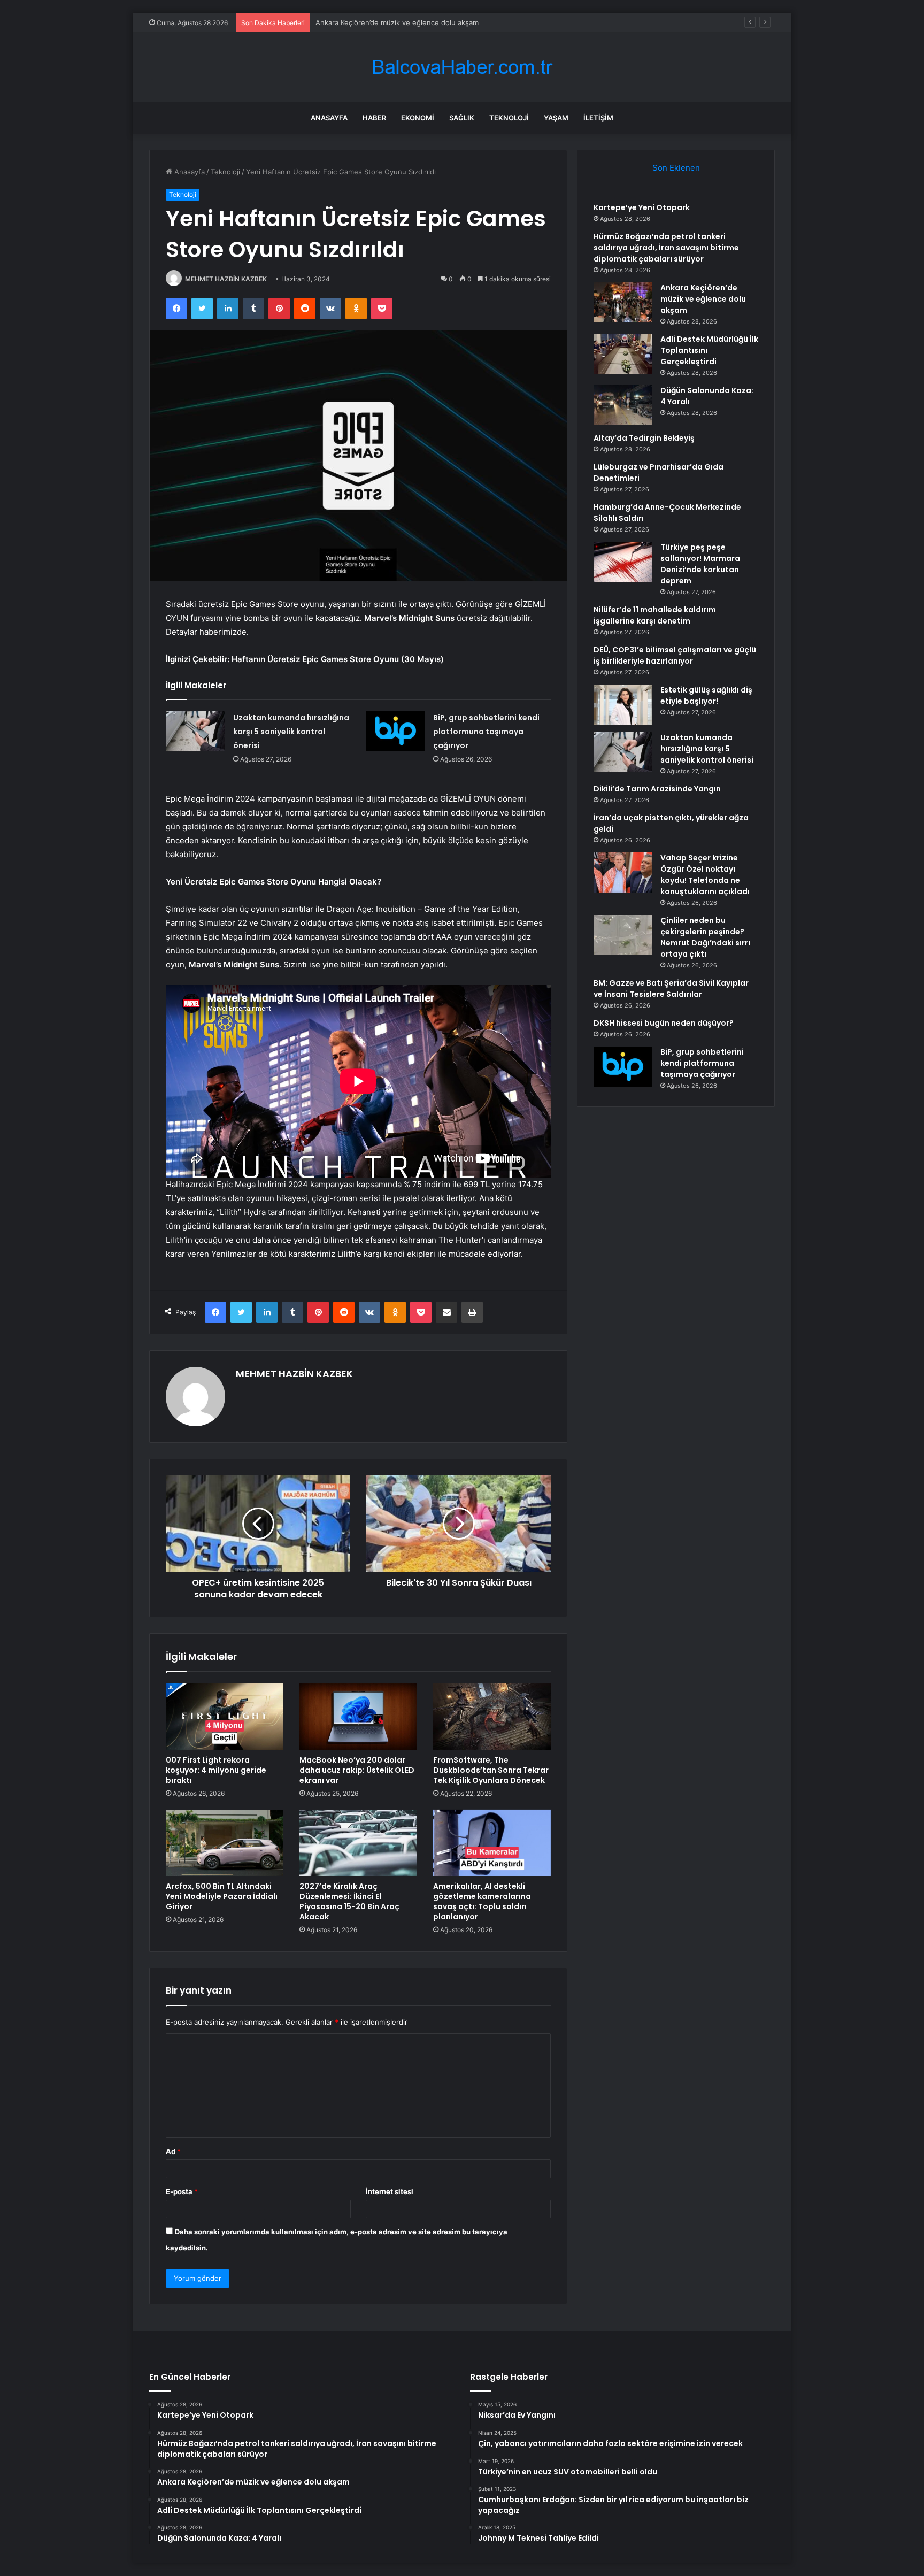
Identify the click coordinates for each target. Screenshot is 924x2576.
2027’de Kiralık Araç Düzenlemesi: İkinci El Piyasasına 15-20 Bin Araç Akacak (349, 1901)
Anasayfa (329, 118)
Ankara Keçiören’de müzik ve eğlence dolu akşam (703, 299)
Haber (374, 118)
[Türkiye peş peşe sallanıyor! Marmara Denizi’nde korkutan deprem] (623, 562)
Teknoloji (509, 118)
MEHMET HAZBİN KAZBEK (226, 279)
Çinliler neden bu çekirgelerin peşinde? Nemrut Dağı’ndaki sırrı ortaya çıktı (705, 937)
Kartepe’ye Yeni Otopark (642, 207)
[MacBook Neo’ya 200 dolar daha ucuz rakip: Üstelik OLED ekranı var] (358, 1716)
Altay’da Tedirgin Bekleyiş (644, 438)
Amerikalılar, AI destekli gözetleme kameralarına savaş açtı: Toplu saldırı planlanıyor (482, 1901)
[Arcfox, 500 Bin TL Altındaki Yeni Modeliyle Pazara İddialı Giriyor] (225, 1843)
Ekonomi (418, 118)
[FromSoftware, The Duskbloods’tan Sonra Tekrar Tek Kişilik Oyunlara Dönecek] (492, 1716)
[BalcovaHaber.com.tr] (462, 67)
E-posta (182, 2191)
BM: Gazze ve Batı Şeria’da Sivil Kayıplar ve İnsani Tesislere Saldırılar (671, 989)
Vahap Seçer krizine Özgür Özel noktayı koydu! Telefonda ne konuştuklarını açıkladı (705, 875)
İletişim (598, 118)
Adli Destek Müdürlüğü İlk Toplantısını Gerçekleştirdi (402, 22)
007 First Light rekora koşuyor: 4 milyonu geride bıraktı (216, 1770)
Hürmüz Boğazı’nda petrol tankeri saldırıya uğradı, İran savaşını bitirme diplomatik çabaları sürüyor (666, 248)
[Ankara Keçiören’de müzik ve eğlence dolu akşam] (623, 302)
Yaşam (556, 118)
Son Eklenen (676, 168)
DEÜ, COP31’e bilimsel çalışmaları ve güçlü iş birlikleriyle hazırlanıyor (675, 655)
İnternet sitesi (390, 2191)
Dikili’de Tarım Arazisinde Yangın (657, 789)
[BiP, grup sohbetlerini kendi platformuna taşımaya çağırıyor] (396, 731)
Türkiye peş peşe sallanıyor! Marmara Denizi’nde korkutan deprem (700, 564)
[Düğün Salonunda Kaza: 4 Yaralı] (623, 405)
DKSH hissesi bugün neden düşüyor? (664, 1023)
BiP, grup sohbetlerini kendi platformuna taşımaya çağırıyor (486, 732)
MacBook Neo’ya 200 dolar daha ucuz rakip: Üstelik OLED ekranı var (357, 1770)
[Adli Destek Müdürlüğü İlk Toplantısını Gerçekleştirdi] (623, 354)
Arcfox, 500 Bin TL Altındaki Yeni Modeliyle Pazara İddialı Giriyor (222, 1896)
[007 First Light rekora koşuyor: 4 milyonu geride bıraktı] (225, 1716)
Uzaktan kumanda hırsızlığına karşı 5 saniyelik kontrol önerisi (291, 732)
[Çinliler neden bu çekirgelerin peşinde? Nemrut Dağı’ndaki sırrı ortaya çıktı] (623, 935)
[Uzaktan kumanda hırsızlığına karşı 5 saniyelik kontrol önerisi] (196, 731)
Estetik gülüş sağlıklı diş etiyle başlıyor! (706, 695)
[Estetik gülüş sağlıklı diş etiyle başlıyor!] (623, 705)
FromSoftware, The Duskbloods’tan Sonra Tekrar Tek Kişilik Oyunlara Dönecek (491, 1770)
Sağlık (462, 118)
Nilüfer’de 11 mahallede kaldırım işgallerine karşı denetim (655, 615)
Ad (173, 2151)
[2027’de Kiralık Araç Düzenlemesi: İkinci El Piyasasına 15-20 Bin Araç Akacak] (358, 1843)
